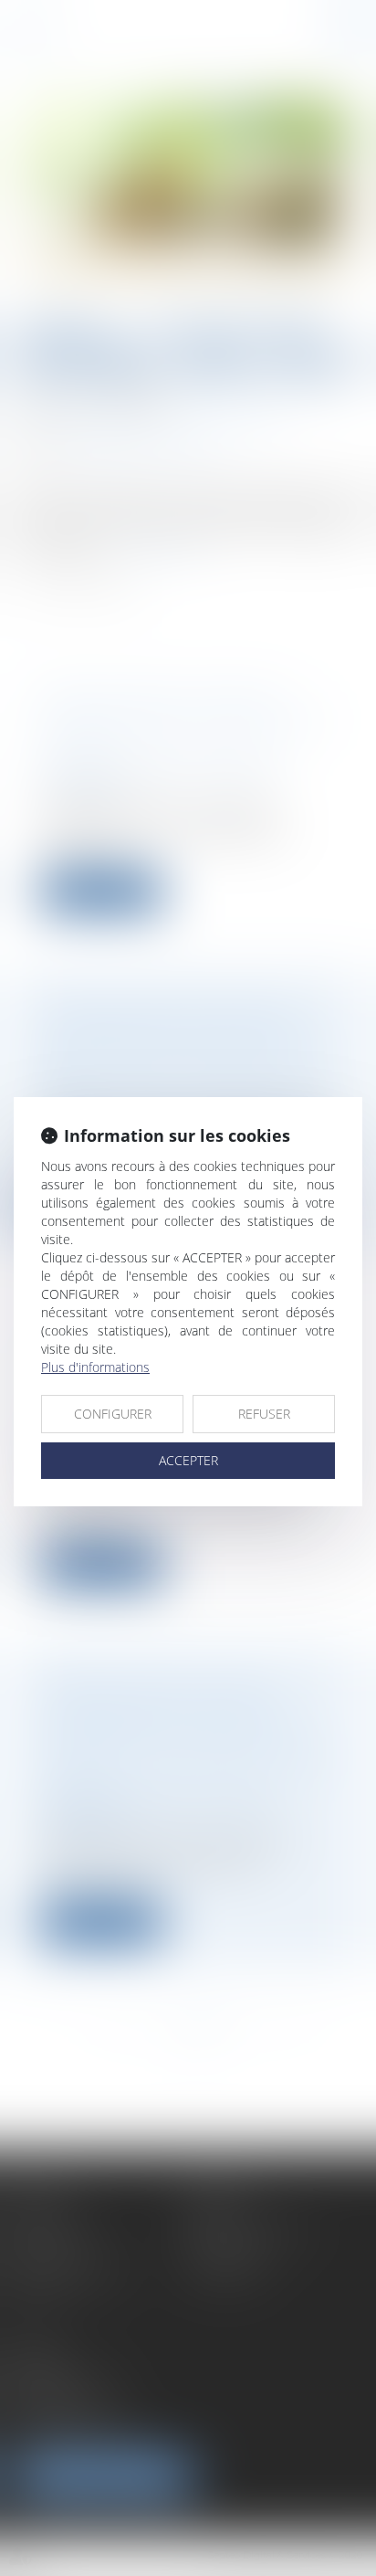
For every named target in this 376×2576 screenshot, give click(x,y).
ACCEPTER (188, 1460)
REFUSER (264, 1414)
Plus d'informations (95, 1367)
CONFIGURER (113, 1414)
